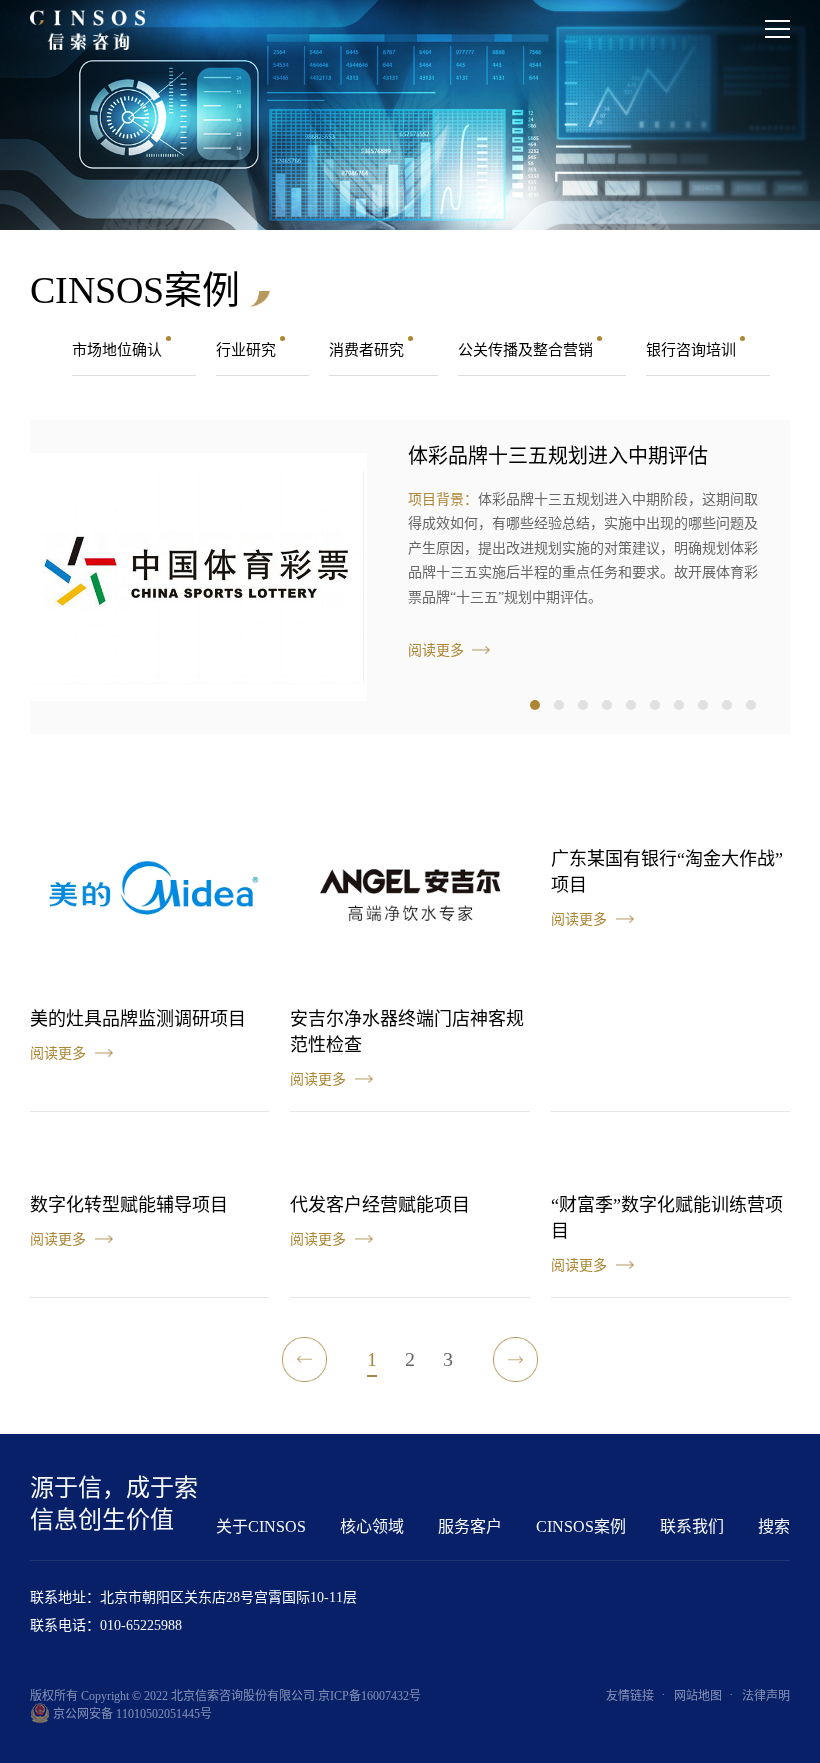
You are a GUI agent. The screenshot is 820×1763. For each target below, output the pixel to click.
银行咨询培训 (693, 350)
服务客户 (470, 1526)
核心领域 (372, 1526)
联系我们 (692, 1526)
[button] (535, 705)
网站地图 (698, 1696)
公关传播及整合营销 (527, 350)
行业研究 (248, 350)
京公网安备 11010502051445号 (131, 1714)
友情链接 (630, 1696)
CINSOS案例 (581, 1526)
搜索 (774, 1526)
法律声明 (766, 1696)
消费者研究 (368, 350)
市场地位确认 (119, 350)
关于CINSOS (261, 1526)
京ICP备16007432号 (369, 1696)
